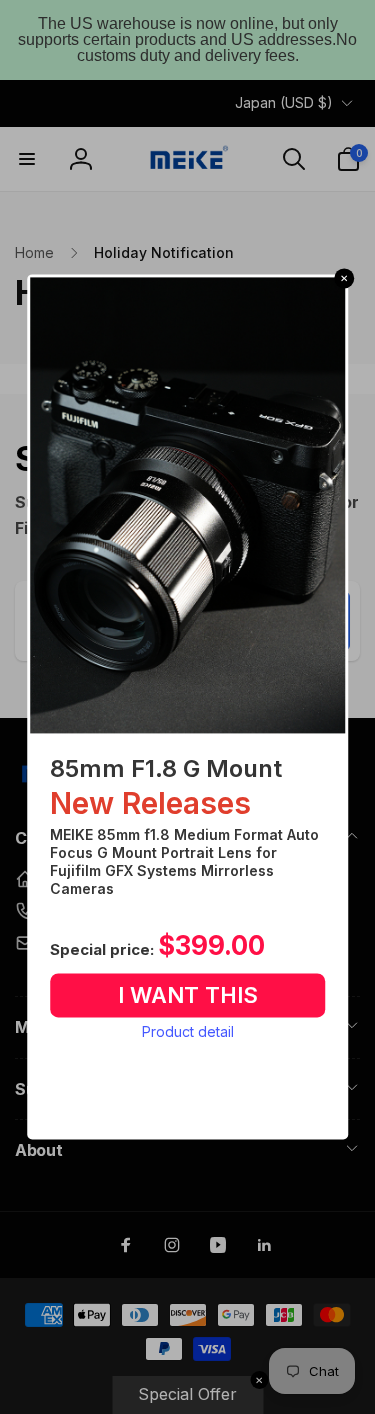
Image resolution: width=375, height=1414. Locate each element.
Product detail (188, 1031)
